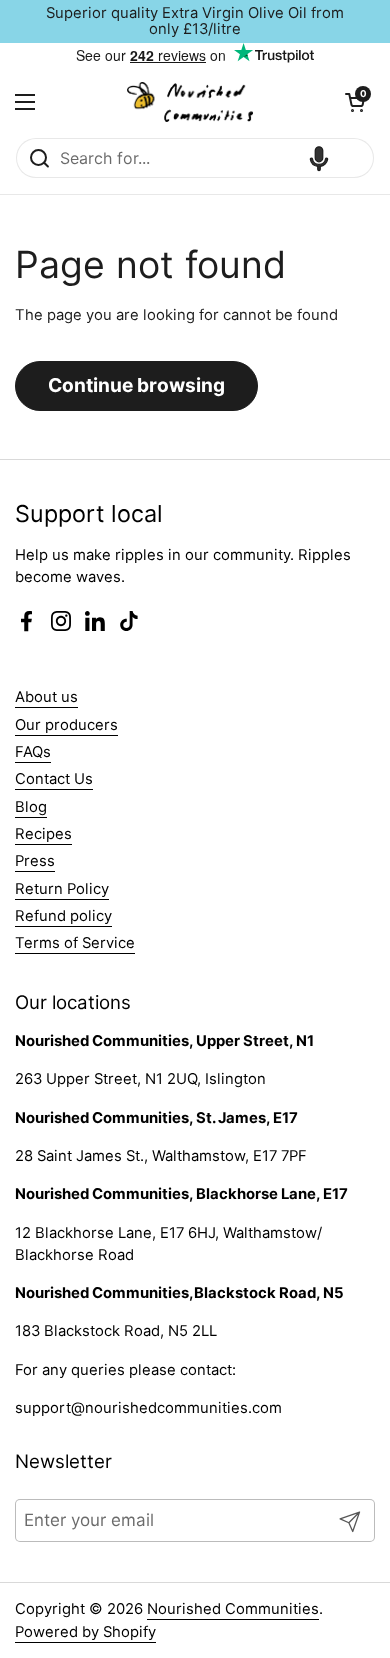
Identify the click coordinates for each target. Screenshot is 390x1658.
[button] (355, 102)
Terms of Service (75, 943)
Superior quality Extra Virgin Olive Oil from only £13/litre (195, 21)
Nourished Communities (233, 1609)
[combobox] (195, 158)
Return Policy (62, 889)
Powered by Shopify (85, 1632)
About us (46, 697)
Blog (31, 807)
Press (35, 861)
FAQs (33, 752)
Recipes (43, 834)
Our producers (66, 725)
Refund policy (63, 916)
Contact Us (54, 779)
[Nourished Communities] (190, 102)
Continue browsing (136, 385)
